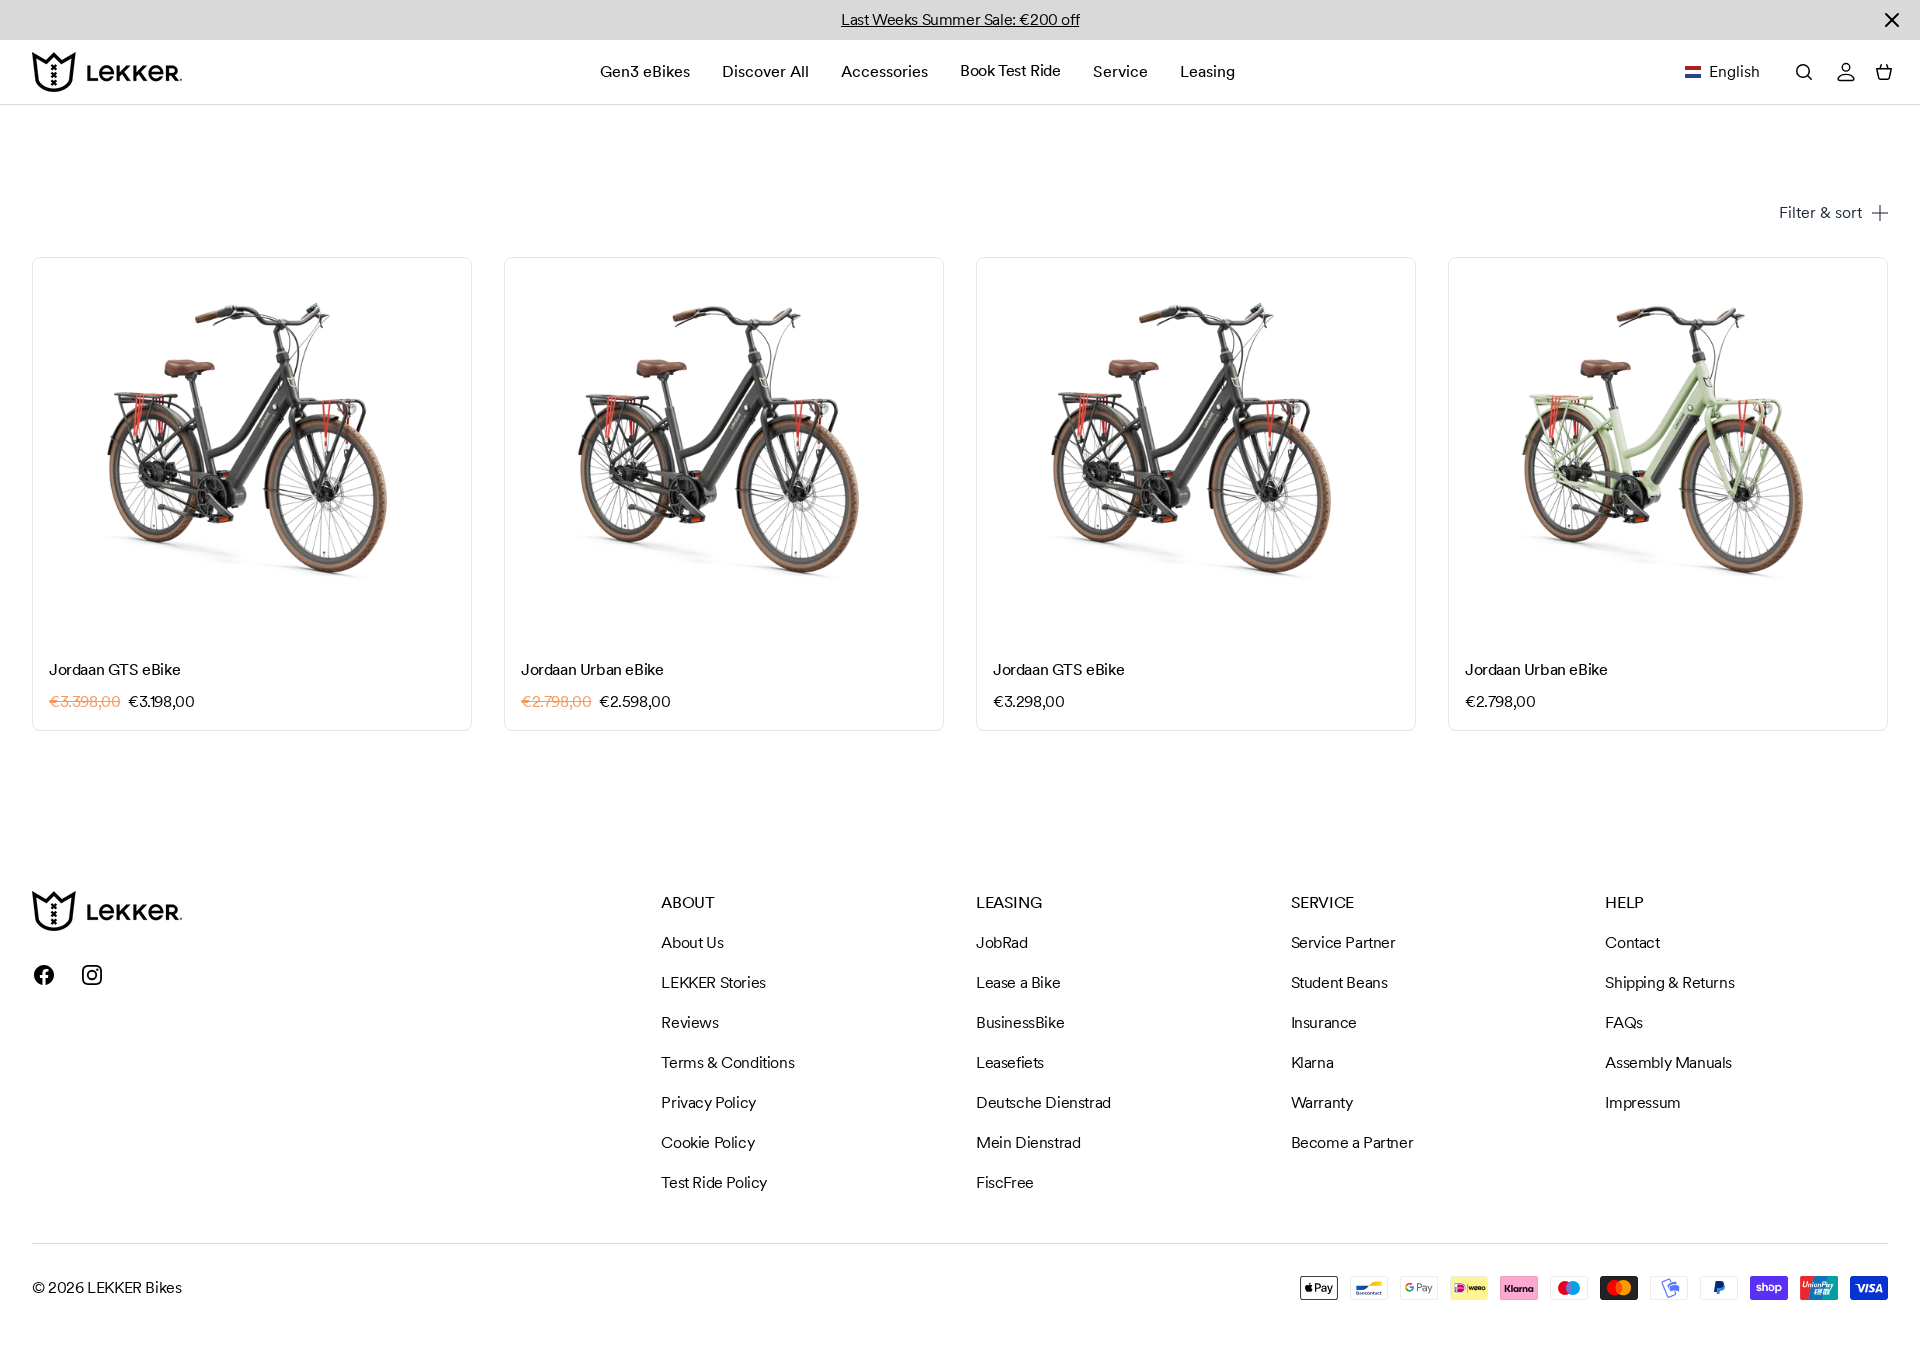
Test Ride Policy (714, 1182)
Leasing (1207, 71)
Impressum (1642, 1102)
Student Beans (1339, 982)
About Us (692, 942)
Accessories (884, 71)
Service (1120, 71)
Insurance (1324, 1022)
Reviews (689, 1022)
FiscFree (1005, 1182)
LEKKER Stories (713, 982)
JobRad (1002, 942)
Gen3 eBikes (645, 71)
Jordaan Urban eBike (592, 669)
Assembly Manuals (1668, 1062)
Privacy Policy (708, 1102)
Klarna (1312, 1062)
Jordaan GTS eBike (114, 669)
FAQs (1623, 1022)
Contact (1632, 942)
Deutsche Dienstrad (1043, 1102)
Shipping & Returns (1669, 982)
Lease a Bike (1018, 982)
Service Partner (1343, 942)
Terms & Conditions (727, 1062)
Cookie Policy (707, 1142)
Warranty (1322, 1102)
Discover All (765, 71)
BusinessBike (1020, 1022)
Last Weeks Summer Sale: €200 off (960, 19)
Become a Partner (1352, 1142)
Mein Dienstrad (1028, 1142)
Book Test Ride (1010, 70)
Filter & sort (1820, 212)
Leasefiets (1010, 1062)
